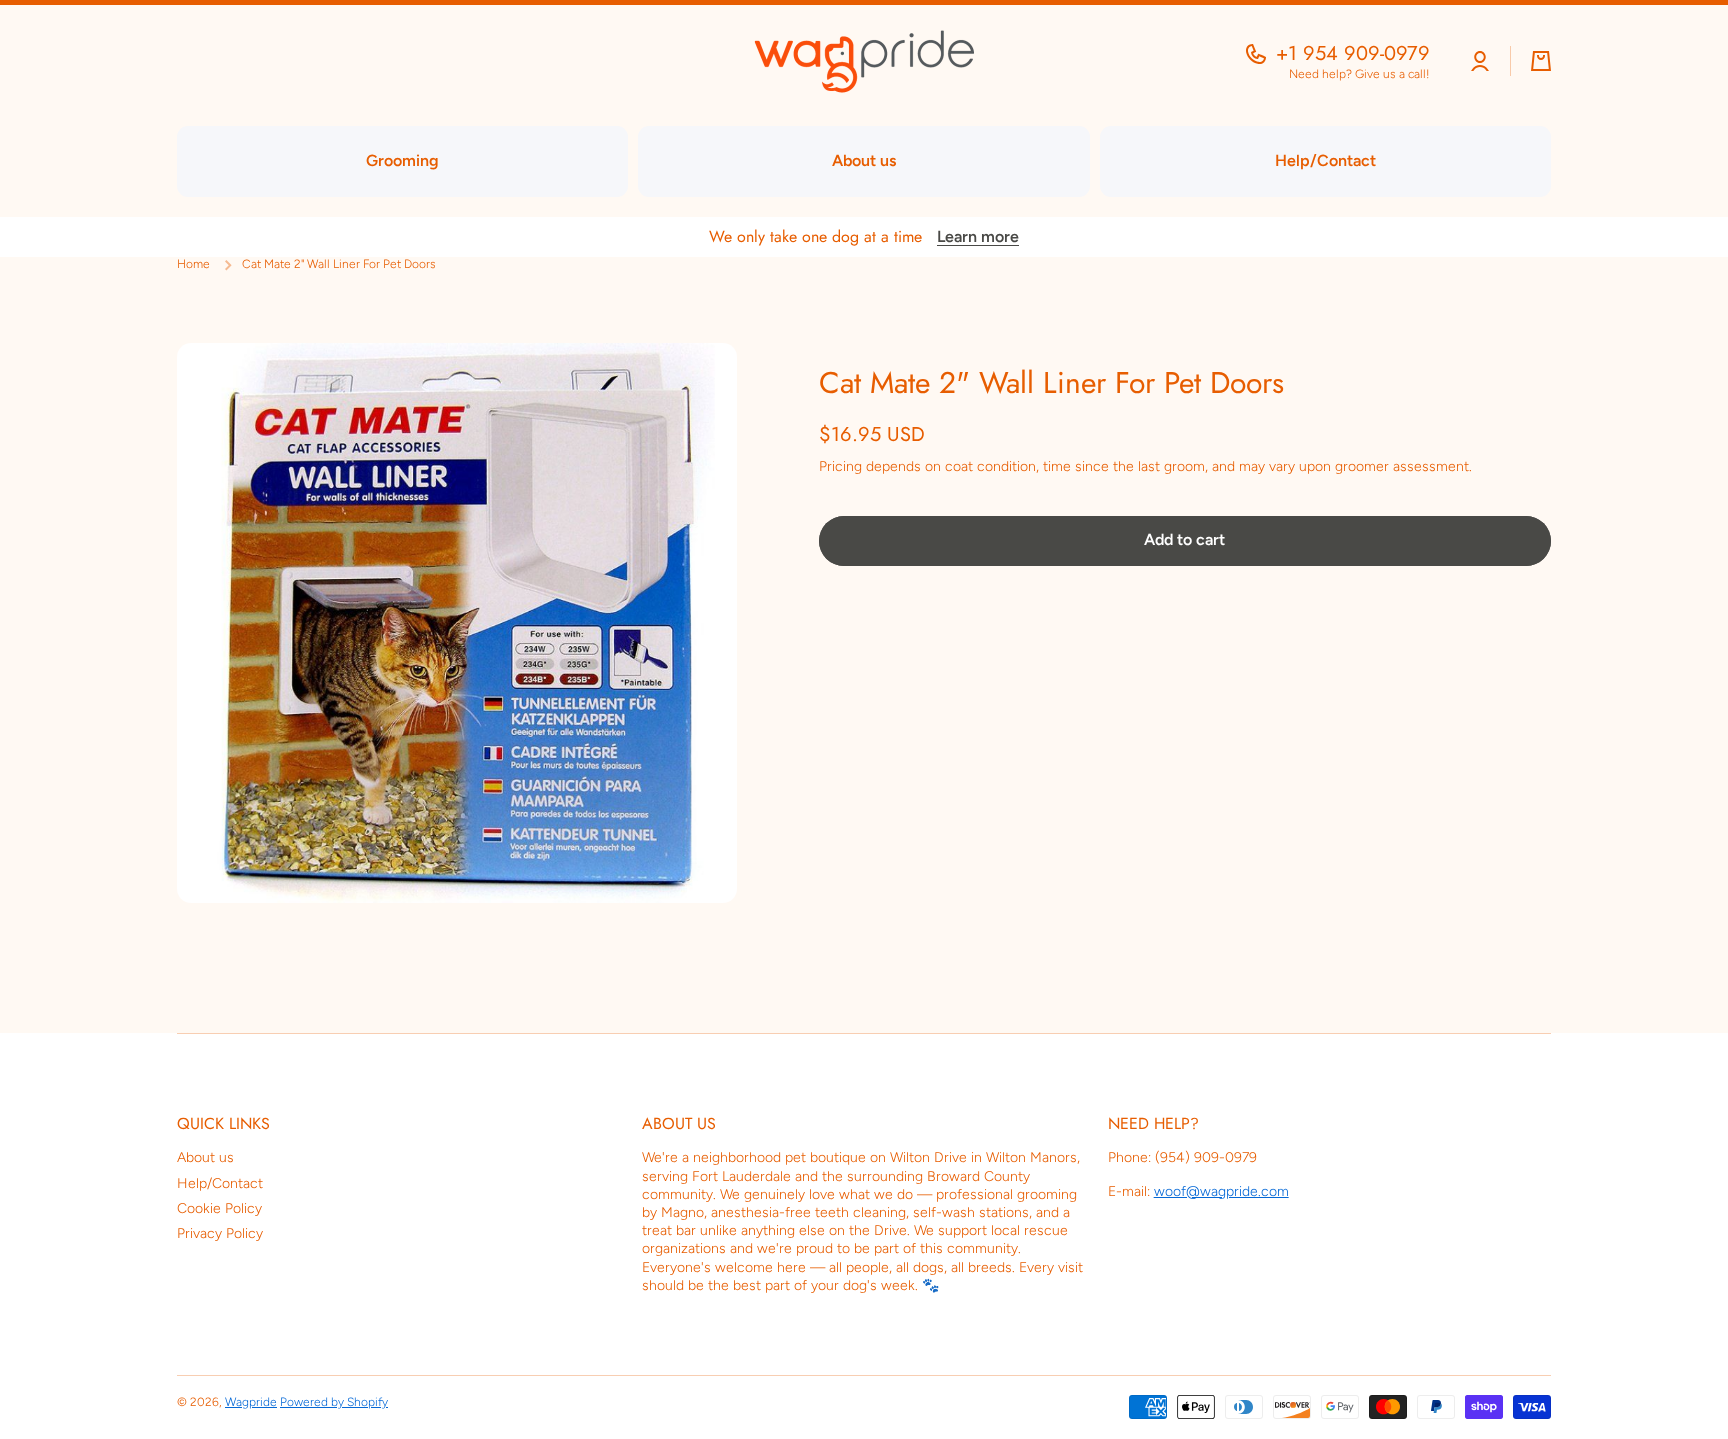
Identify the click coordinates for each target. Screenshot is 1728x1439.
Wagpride (251, 1402)
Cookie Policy (219, 1208)
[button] (1541, 61)
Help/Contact (220, 1183)
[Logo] (864, 61)
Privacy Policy (220, 1233)
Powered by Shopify (334, 1402)
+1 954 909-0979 (1353, 54)
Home (193, 264)
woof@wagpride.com (1221, 1191)
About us (205, 1157)
